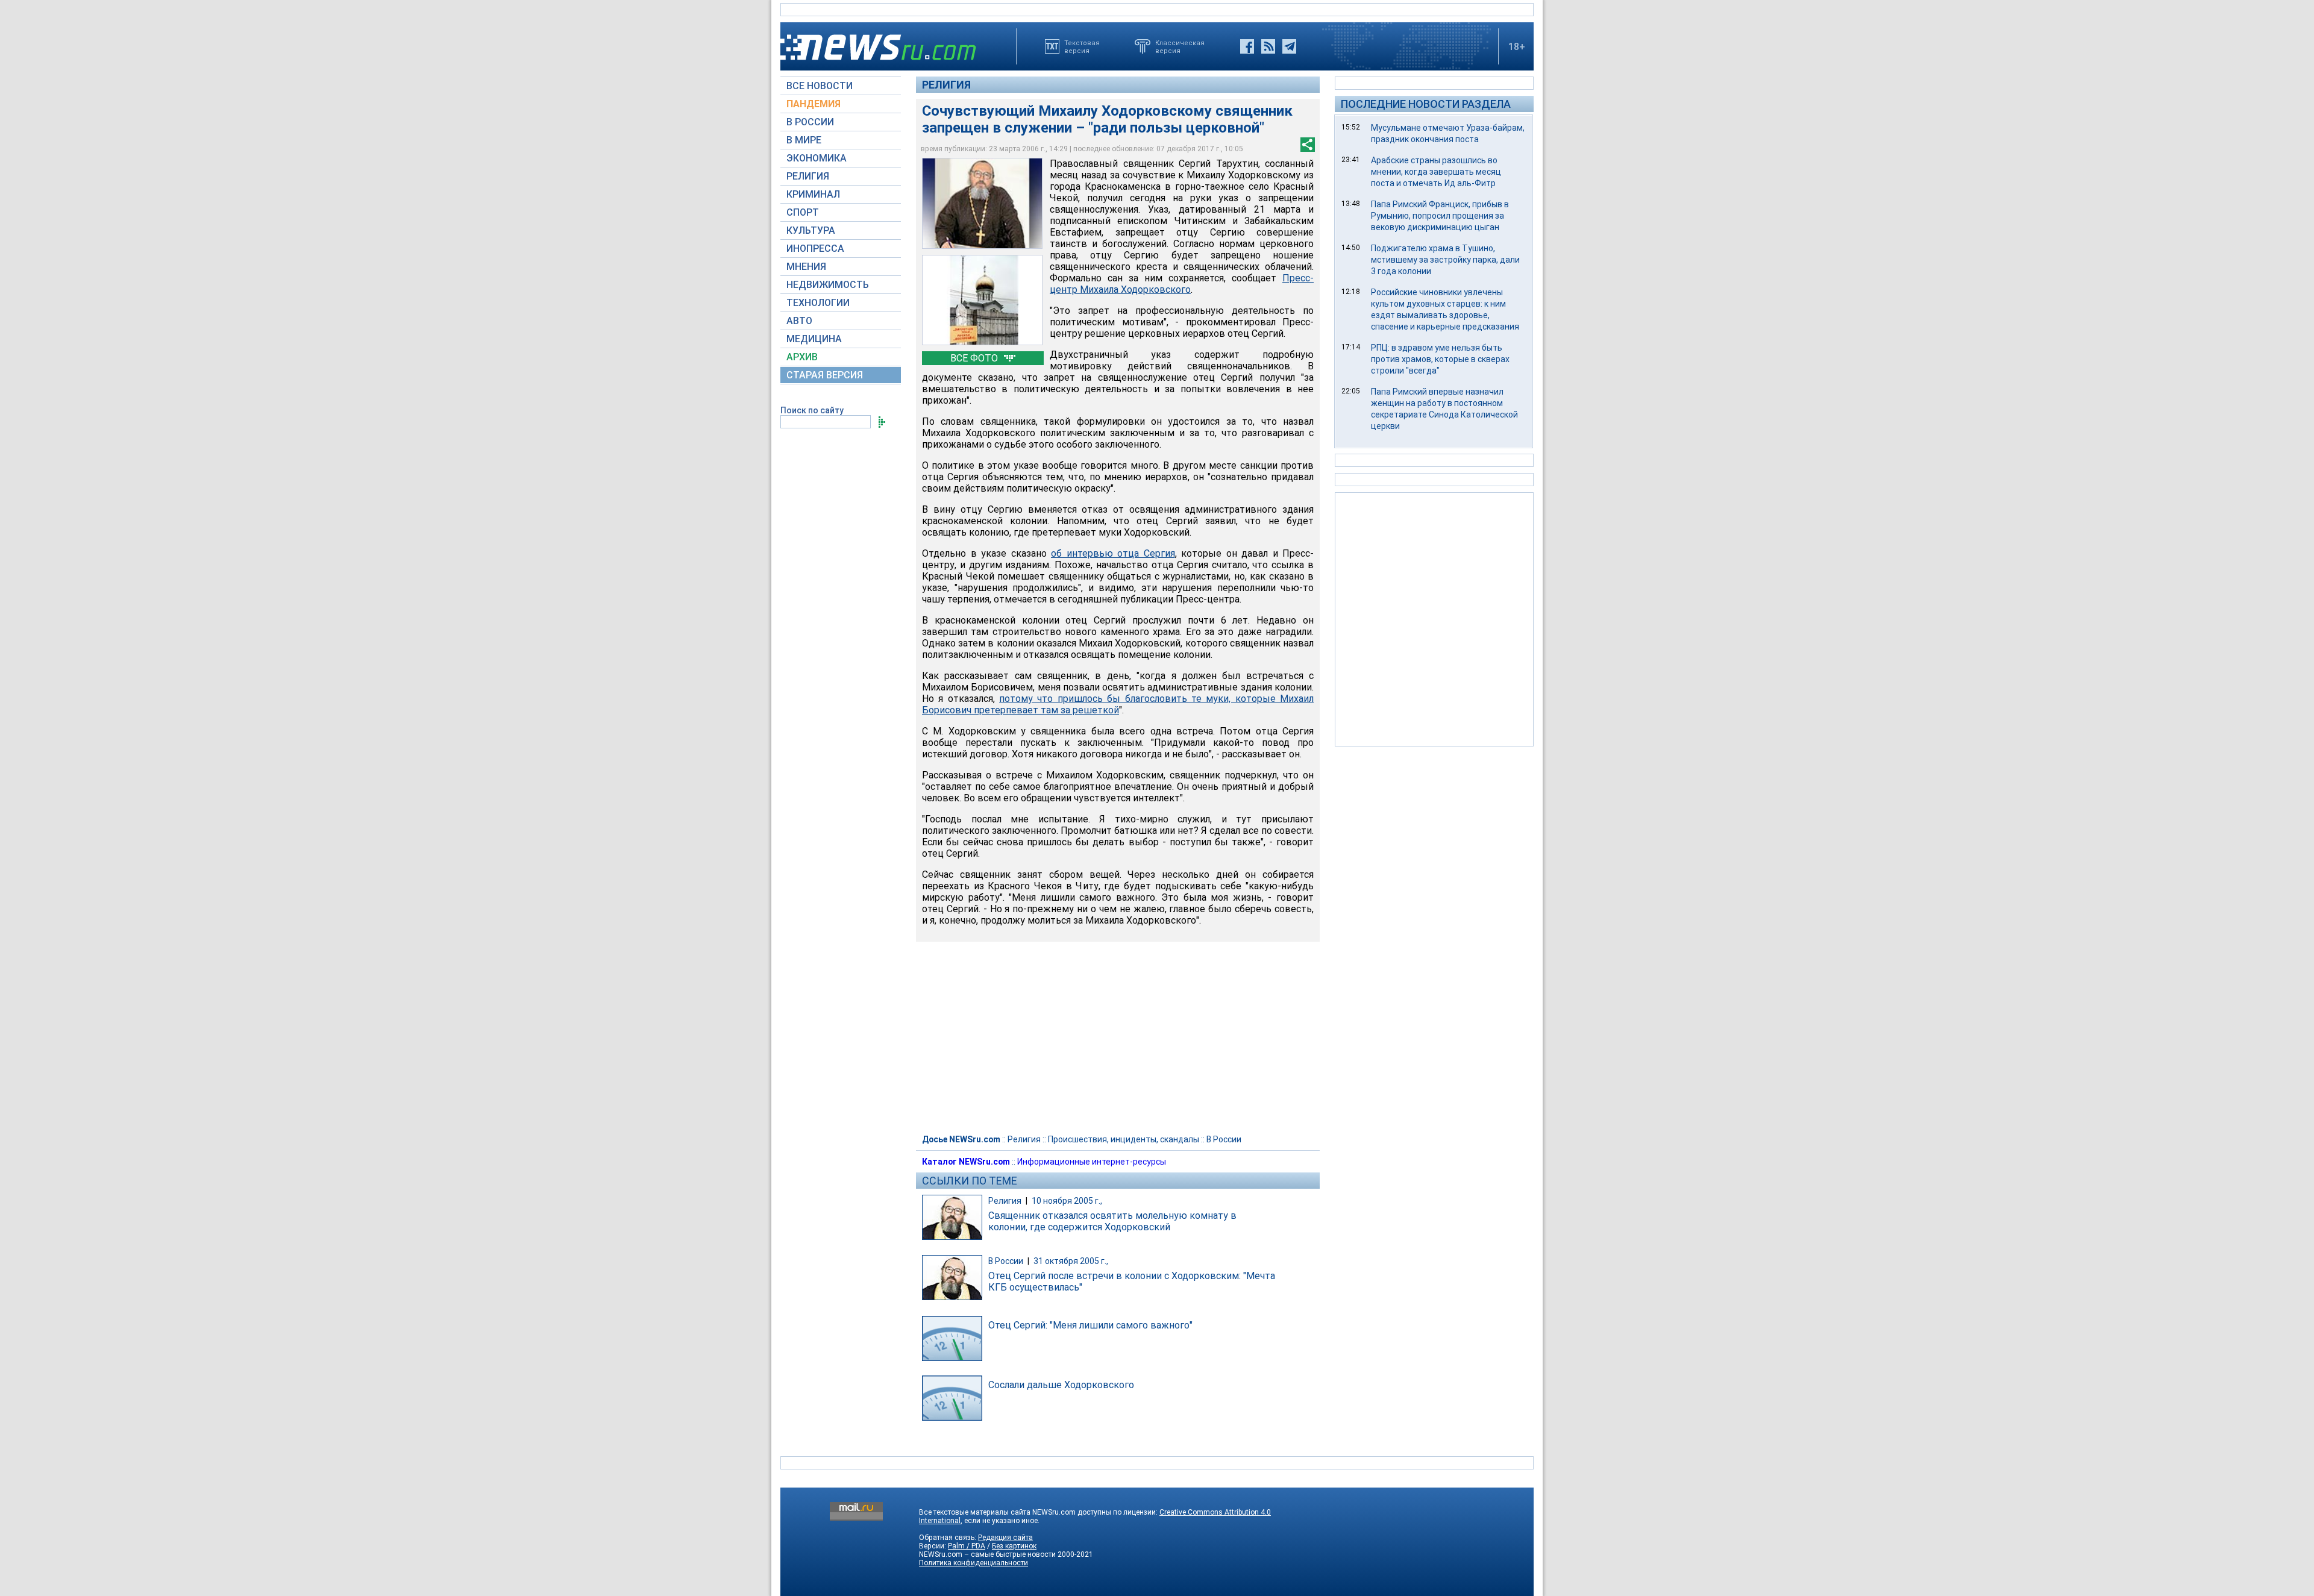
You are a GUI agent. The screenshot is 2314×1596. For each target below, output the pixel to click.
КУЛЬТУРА (811, 230)
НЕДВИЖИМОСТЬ (828, 285)
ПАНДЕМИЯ (814, 104)
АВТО (799, 321)
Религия (946, 85)
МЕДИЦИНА (814, 339)
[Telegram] (1289, 46)
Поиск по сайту (812, 410)
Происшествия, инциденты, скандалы (1124, 1139)
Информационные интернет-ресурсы (1092, 1162)
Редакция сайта (1005, 1538)
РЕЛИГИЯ (808, 176)
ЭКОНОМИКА (817, 158)
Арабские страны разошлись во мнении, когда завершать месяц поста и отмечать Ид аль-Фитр (1436, 172)
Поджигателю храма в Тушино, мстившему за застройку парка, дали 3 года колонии (1445, 260)
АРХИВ (802, 357)
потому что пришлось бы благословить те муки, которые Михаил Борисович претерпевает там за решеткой (1118, 704)
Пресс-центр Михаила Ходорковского (1182, 284)
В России (1224, 1139)
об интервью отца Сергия (1113, 553)
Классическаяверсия (1180, 46)
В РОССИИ (810, 122)
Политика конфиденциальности (974, 1563)
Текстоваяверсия (1082, 46)
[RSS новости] (1268, 46)
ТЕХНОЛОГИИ (818, 303)
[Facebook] (1247, 46)
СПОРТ (803, 212)
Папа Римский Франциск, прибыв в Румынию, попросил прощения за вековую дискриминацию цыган (1440, 216)
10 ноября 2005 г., (1067, 1201)
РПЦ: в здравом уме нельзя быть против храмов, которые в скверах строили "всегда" (1440, 359)
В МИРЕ (804, 140)
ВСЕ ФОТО (975, 358)
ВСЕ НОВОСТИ (820, 86)
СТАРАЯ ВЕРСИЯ (825, 375)
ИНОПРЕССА (815, 249)
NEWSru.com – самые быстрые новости (987, 1554)
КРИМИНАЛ (813, 194)
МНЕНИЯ (806, 267)
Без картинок (1014, 1546)
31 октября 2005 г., (1071, 1261)
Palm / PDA (967, 1546)
